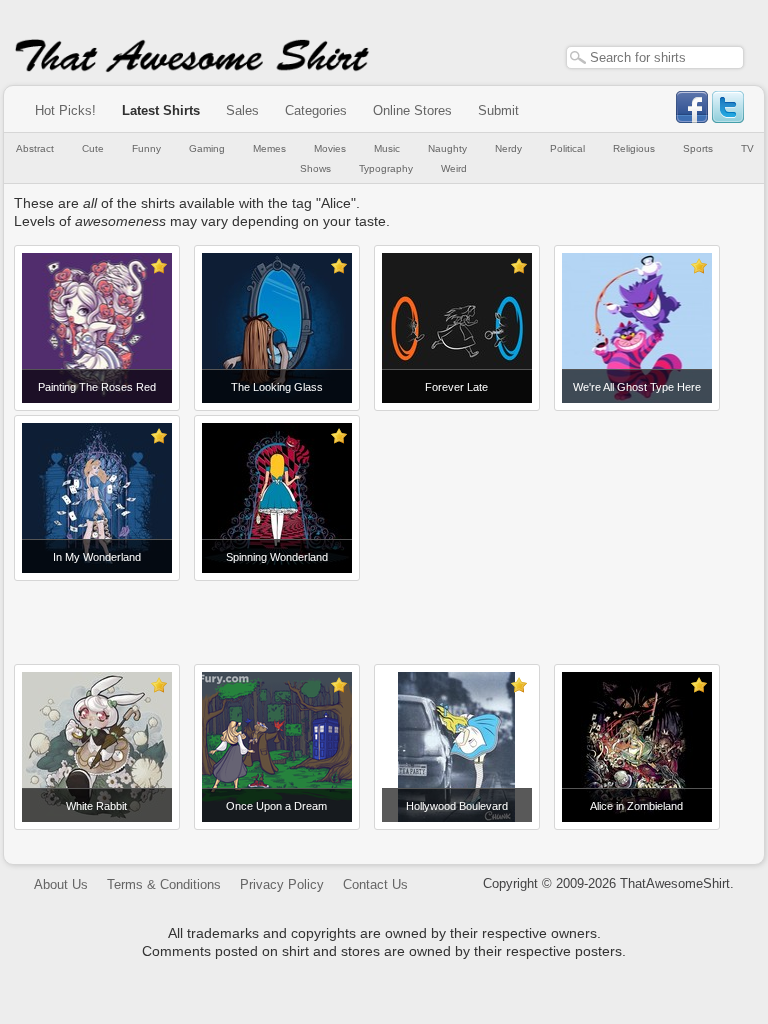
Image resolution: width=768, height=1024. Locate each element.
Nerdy (508, 148)
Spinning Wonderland (277, 557)
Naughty (447, 148)
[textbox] (655, 57)
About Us (61, 884)
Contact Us (375, 884)
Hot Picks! (65, 110)
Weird (454, 168)
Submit (498, 110)
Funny (146, 148)
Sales (242, 110)
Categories (316, 110)
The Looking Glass (277, 387)
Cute (93, 148)
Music (387, 148)
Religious (634, 148)
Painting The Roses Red (97, 387)
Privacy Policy (282, 884)
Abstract (35, 148)
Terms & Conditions (164, 884)
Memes (269, 148)
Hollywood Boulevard (457, 806)
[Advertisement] (384, 615)
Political (567, 148)
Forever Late (456, 387)
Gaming (207, 148)
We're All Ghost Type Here (637, 387)
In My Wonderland (97, 557)
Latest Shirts (161, 110)
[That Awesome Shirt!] (192, 68)
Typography (386, 168)
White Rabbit (96, 806)
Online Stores (412, 110)
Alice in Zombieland (636, 806)
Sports (698, 148)
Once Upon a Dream (276, 806)
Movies (330, 148)
